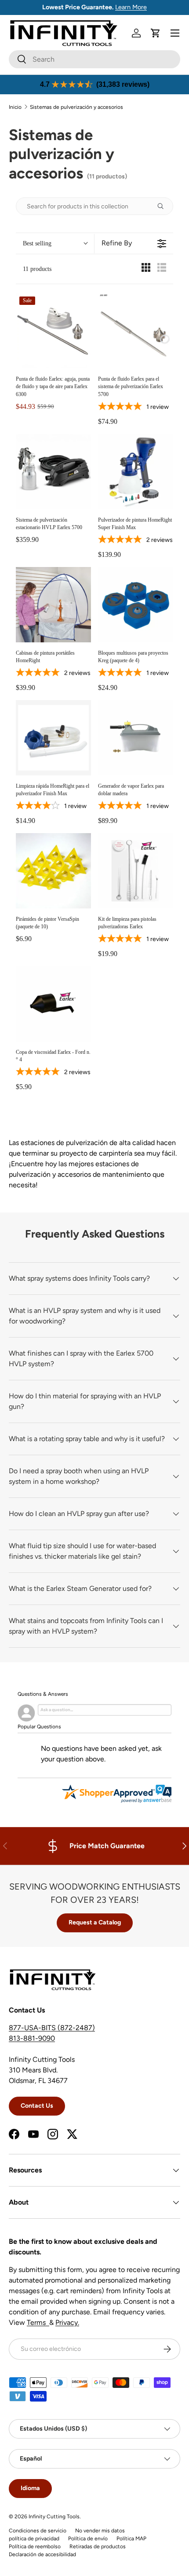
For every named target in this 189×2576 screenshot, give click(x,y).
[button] (156, 33)
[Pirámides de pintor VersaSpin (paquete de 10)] (53, 871)
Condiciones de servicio (38, 2531)
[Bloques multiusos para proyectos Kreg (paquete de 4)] (136, 605)
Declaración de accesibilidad (42, 2554)
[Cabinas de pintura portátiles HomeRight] (53, 605)
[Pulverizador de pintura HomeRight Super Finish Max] (136, 472)
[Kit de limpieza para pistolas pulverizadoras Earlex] (136, 871)
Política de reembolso (35, 2546)
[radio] (146, 269)
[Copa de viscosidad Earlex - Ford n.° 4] (53, 1004)
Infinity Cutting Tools (54, 2517)
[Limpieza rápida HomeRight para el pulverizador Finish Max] (53, 738)
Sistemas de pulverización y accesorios (76, 107)
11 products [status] (37, 269)
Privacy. (67, 2322)
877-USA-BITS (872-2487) (52, 2028)
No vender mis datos (100, 2531)
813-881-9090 (32, 2038)
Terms (38, 2322)
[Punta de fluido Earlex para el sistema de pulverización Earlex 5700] (136, 331)
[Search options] (164, 206)
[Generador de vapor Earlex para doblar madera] (136, 738)
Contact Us (37, 2106)
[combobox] (94, 59)
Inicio (15, 107)
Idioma (30, 2488)
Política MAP (131, 2539)
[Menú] (175, 33)
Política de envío (88, 2539)
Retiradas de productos (98, 2546)
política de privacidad (34, 2539)
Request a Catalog (95, 1922)
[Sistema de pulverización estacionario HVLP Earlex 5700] (53, 472)
